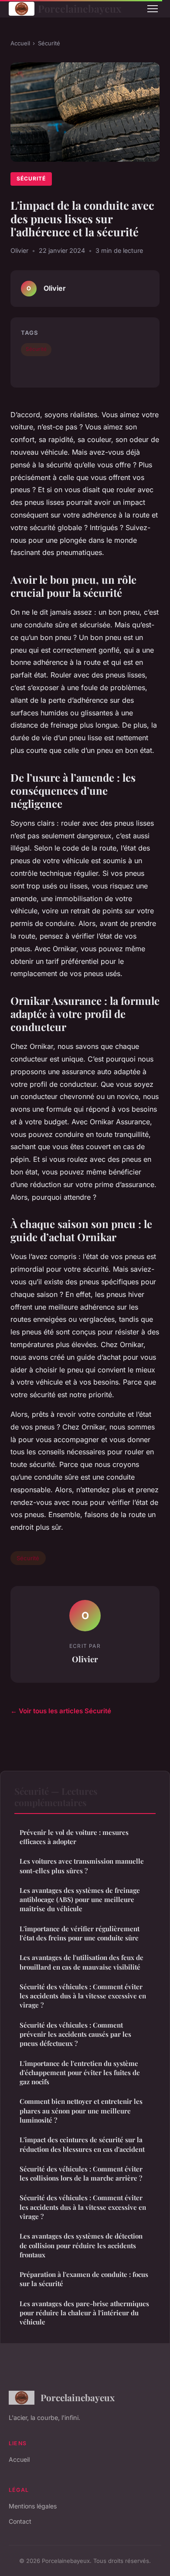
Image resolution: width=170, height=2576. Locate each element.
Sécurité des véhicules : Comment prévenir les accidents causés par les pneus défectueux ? (75, 2034)
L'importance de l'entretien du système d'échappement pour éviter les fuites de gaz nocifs (80, 2073)
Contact (20, 2521)
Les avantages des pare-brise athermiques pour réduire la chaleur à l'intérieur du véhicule (84, 2313)
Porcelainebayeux (80, 9)
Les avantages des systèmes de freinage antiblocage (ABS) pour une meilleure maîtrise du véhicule (80, 1900)
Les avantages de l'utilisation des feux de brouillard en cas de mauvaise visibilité (82, 1962)
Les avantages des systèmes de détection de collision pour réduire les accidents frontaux (81, 2245)
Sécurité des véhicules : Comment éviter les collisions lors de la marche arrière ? (81, 2173)
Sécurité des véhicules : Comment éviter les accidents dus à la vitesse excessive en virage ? (83, 1996)
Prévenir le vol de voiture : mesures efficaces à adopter (74, 1837)
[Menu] (153, 9)
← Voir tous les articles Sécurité (61, 1711)
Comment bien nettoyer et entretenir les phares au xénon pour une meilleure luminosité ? (81, 2111)
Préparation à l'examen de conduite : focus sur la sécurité (84, 2279)
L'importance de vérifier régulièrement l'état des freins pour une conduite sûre (80, 1933)
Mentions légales (33, 2506)
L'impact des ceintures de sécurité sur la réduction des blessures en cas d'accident (82, 2144)
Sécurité (49, 43)
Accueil (20, 43)
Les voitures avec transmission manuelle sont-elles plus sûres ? (82, 1866)
